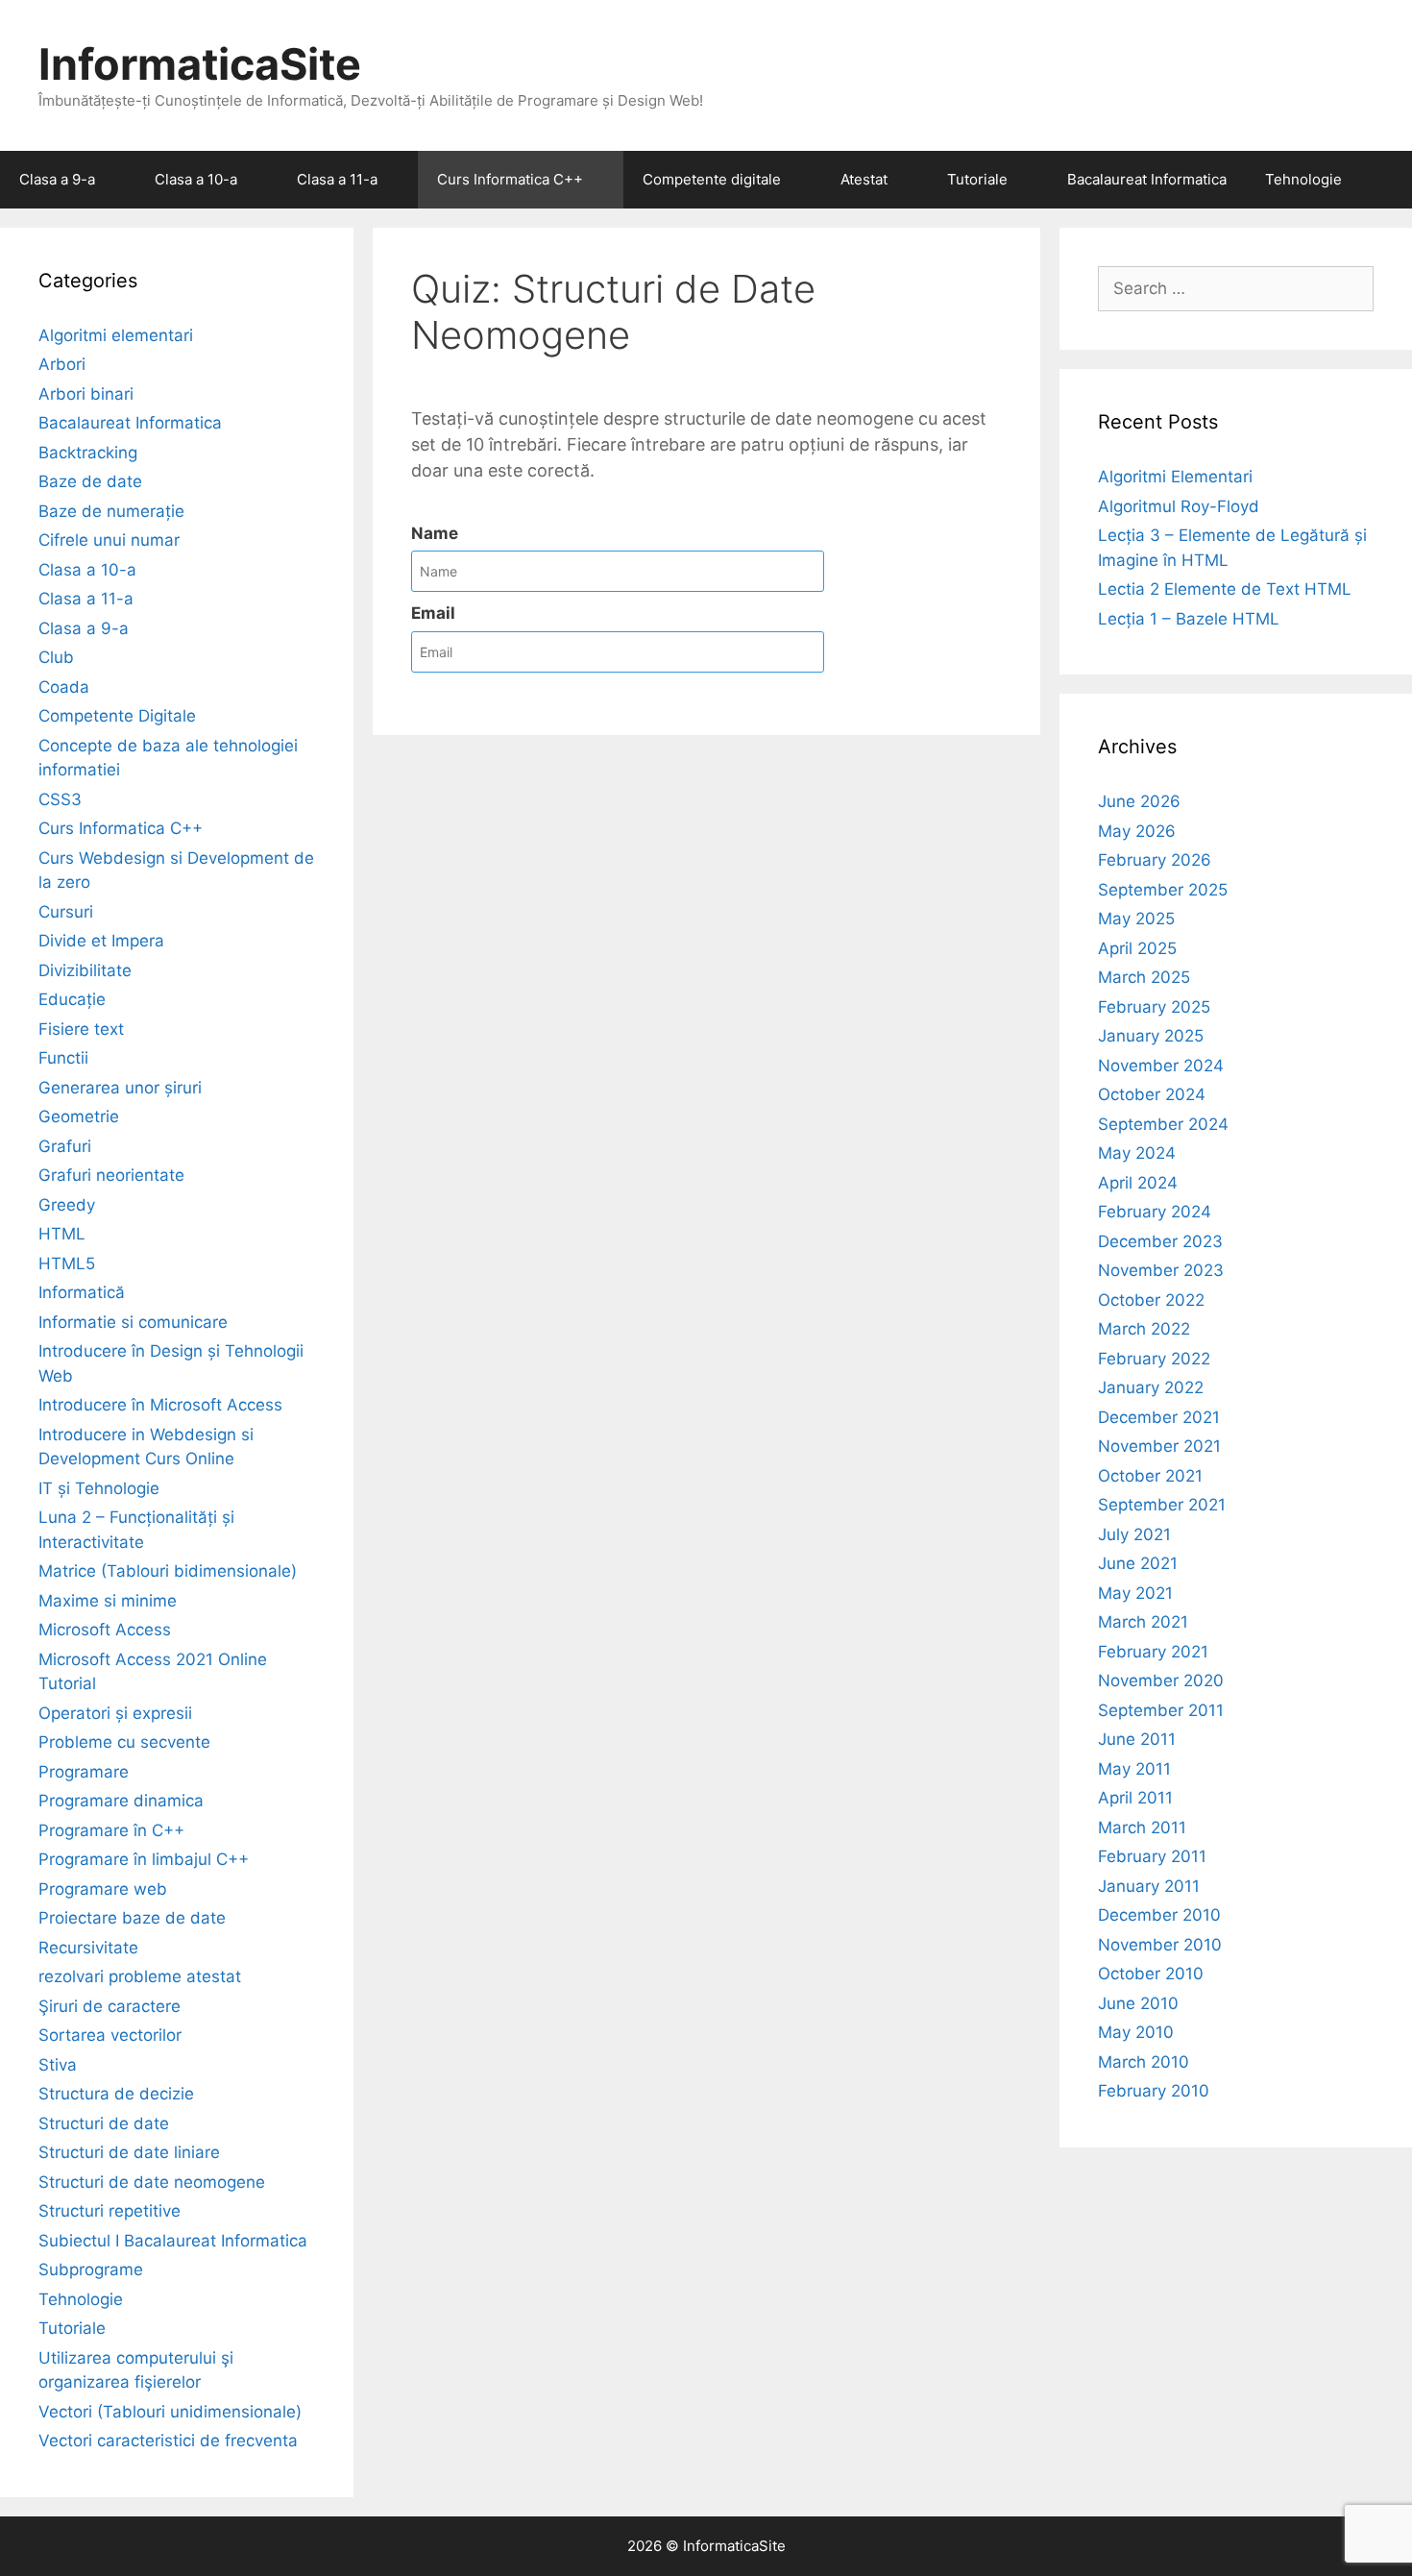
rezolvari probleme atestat (140, 1976)
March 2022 (1144, 1329)
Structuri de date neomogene (152, 2182)
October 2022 (1151, 1300)
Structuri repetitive (110, 2211)
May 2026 (1137, 831)
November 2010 (1160, 1945)
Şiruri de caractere (110, 2006)
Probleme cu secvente (124, 1742)
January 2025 (1151, 1036)
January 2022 (1151, 1387)
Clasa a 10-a (196, 179)
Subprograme (91, 2269)
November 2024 (1161, 1066)
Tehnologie (1303, 179)
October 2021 (1150, 1476)
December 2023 (1160, 1241)
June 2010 (1138, 2003)
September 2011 (1161, 1710)
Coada (64, 687)
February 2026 (1155, 860)
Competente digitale (712, 179)
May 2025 (1136, 919)
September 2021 (1162, 1505)
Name (435, 533)
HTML (62, 1234)
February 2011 (1152, 1856)
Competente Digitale (117, 716)
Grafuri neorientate (111, 1175)
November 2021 (1159, 1446)
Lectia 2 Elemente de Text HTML (1225, 589)
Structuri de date (104, 2123)
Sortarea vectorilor (110, 2035)
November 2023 (1161, 1270)
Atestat (864, 179)
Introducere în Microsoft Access (160, 1405)
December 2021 (1159, 1417)
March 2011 (1142, 1828)
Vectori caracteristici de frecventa (168, 2441)
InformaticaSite (200, 64)
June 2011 (1137, 1739)
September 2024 (1163, 1124)
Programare (84, 1772)
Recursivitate (88, 1948)
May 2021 (1135, 1593)
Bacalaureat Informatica (1147, 179)
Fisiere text (81, 1029)
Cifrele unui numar (109, 540)
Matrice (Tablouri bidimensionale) (168, 1571)
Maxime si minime (108, 1601)
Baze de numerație (111, 511)
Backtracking (88, 453)
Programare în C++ (111, 1830)
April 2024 (1138, 1183)
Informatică (82, 1292)
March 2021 (1143, 1622)
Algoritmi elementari (116, 335)
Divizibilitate (85, 970)
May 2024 (1137, 1153)
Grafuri (65, 1146)
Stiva (58, 2065)
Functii (63, 1058)
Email (433, 613)
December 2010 (1159, 1915)
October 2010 (1151, 1974)
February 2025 (1154, 1007)
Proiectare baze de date (132, 1918)
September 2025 (1163, 890)
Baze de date (90, 481)
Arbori (62, 364)
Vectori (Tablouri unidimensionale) (170, 2412)
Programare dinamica (121, 1801)
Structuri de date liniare (129, 2152)
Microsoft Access (105, 1630)
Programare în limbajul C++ (144, 1859)
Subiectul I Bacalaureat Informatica (173, 2241)
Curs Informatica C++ (510, 179)
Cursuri (66, 912)
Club (56, 657)
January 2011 (1149, 1886)
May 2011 (1134, 1769)
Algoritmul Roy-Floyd (1179, 506)
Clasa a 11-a (337, 179)
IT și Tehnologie (99, 1488)
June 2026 (1139, 801)
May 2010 (1136, 2032)
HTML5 (67, 1263)
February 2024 (1155, 1212)
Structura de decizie (116, 2094)
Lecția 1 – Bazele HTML (1189, 619)
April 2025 (1137, 948)
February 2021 (1153, 1652)
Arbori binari (86, 394)
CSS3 (60, 799)
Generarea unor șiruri (120, 1088)
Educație (72, 999)
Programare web (103, 1889)
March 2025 (1144, 977)
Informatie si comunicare (133, 1322)
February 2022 (1154, 1359)
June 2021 (1138, 1563)
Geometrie (79, 1116)
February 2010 (1154, 2091)
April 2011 (1135, 1798)
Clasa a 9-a (57, 179)
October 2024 (1152, 1094)
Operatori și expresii (115, 1713)
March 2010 (1144, 2062)
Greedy (67, 1205)
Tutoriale (977, 179)
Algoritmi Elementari (1175, 477)
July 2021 (1134, 1534)
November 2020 (1161, 1681)
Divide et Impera (101, 941)
